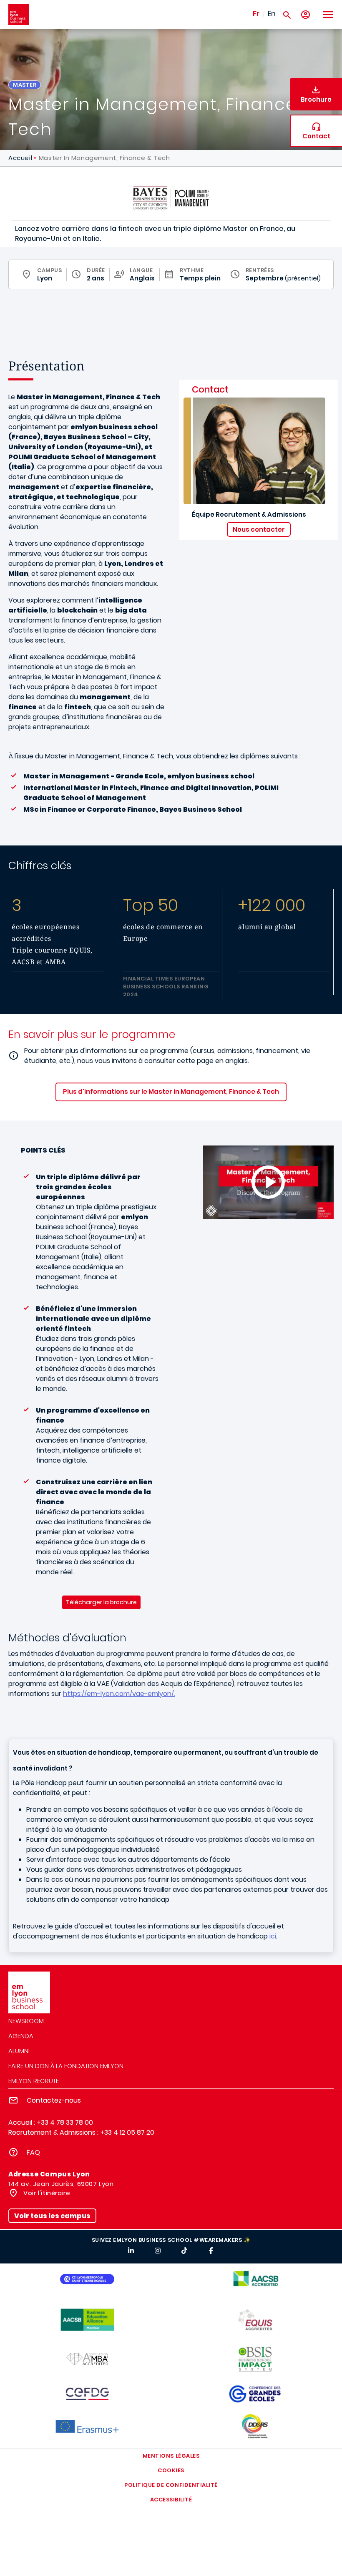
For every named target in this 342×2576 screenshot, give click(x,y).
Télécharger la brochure (101, 1602)
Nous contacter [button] (259, 529)
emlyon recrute (34, 2081)
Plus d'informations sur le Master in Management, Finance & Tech (171, 1092)
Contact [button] (316, 136)
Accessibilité (171, 2500)
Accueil (20, 158)
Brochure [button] (316, 99)
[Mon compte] (306, 15)
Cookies (171, 2470)
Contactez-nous (54, 2100)
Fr (256, 14)
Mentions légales (171, 2456)
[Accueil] (19, 15)
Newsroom (26, 2021)
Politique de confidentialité (171, 2485)
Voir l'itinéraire (46, 2193)
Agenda (21, 2036)
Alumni (19, 2051)
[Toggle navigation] (327, 15)
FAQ (33, 2152)
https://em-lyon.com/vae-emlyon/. (119, 1694)
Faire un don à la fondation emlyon (66, 2066)
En (272, 14)
